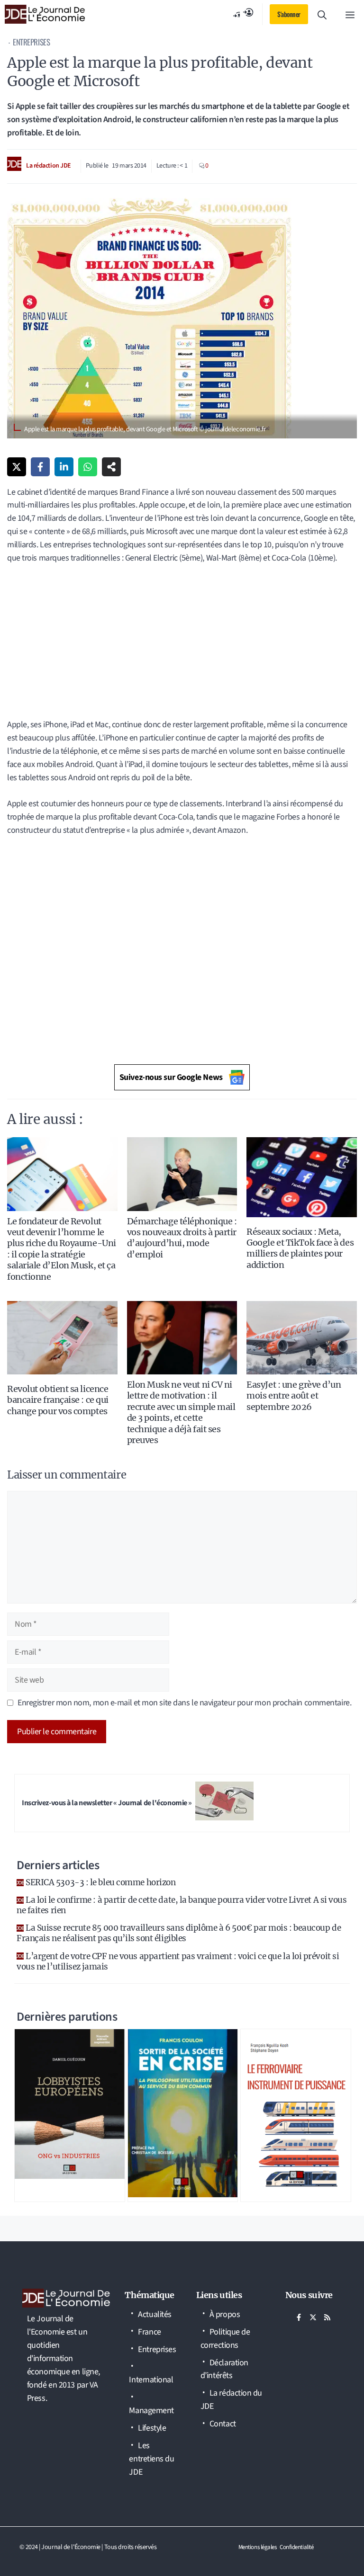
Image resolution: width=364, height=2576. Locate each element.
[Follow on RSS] (328, 2318)
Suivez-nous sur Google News (171, 1077)
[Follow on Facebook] (299, 2318)
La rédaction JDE (49, 166)
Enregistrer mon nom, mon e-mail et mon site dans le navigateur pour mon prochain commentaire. (184, 1703)
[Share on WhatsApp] (88, 467)
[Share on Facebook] (40, 467)
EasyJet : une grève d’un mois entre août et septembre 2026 (294, 1396)
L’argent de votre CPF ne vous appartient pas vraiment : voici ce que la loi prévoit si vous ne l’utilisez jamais (178, 1961)
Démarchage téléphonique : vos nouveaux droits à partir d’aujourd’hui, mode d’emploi (182, 1238)
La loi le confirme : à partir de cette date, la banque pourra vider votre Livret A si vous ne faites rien (182, 1905)
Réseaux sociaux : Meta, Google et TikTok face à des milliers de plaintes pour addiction (300, 1248)
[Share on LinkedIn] (64, 467)
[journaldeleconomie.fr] (45, 14)
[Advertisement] (182, 635)
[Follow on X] (313, 2318)
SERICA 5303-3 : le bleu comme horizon (100, 1882)
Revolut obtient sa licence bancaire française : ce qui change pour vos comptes (58, 1400)
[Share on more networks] (111, 467)
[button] (322, 14)
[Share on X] (17, 467)
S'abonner (289, 14)
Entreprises (31, 42)
